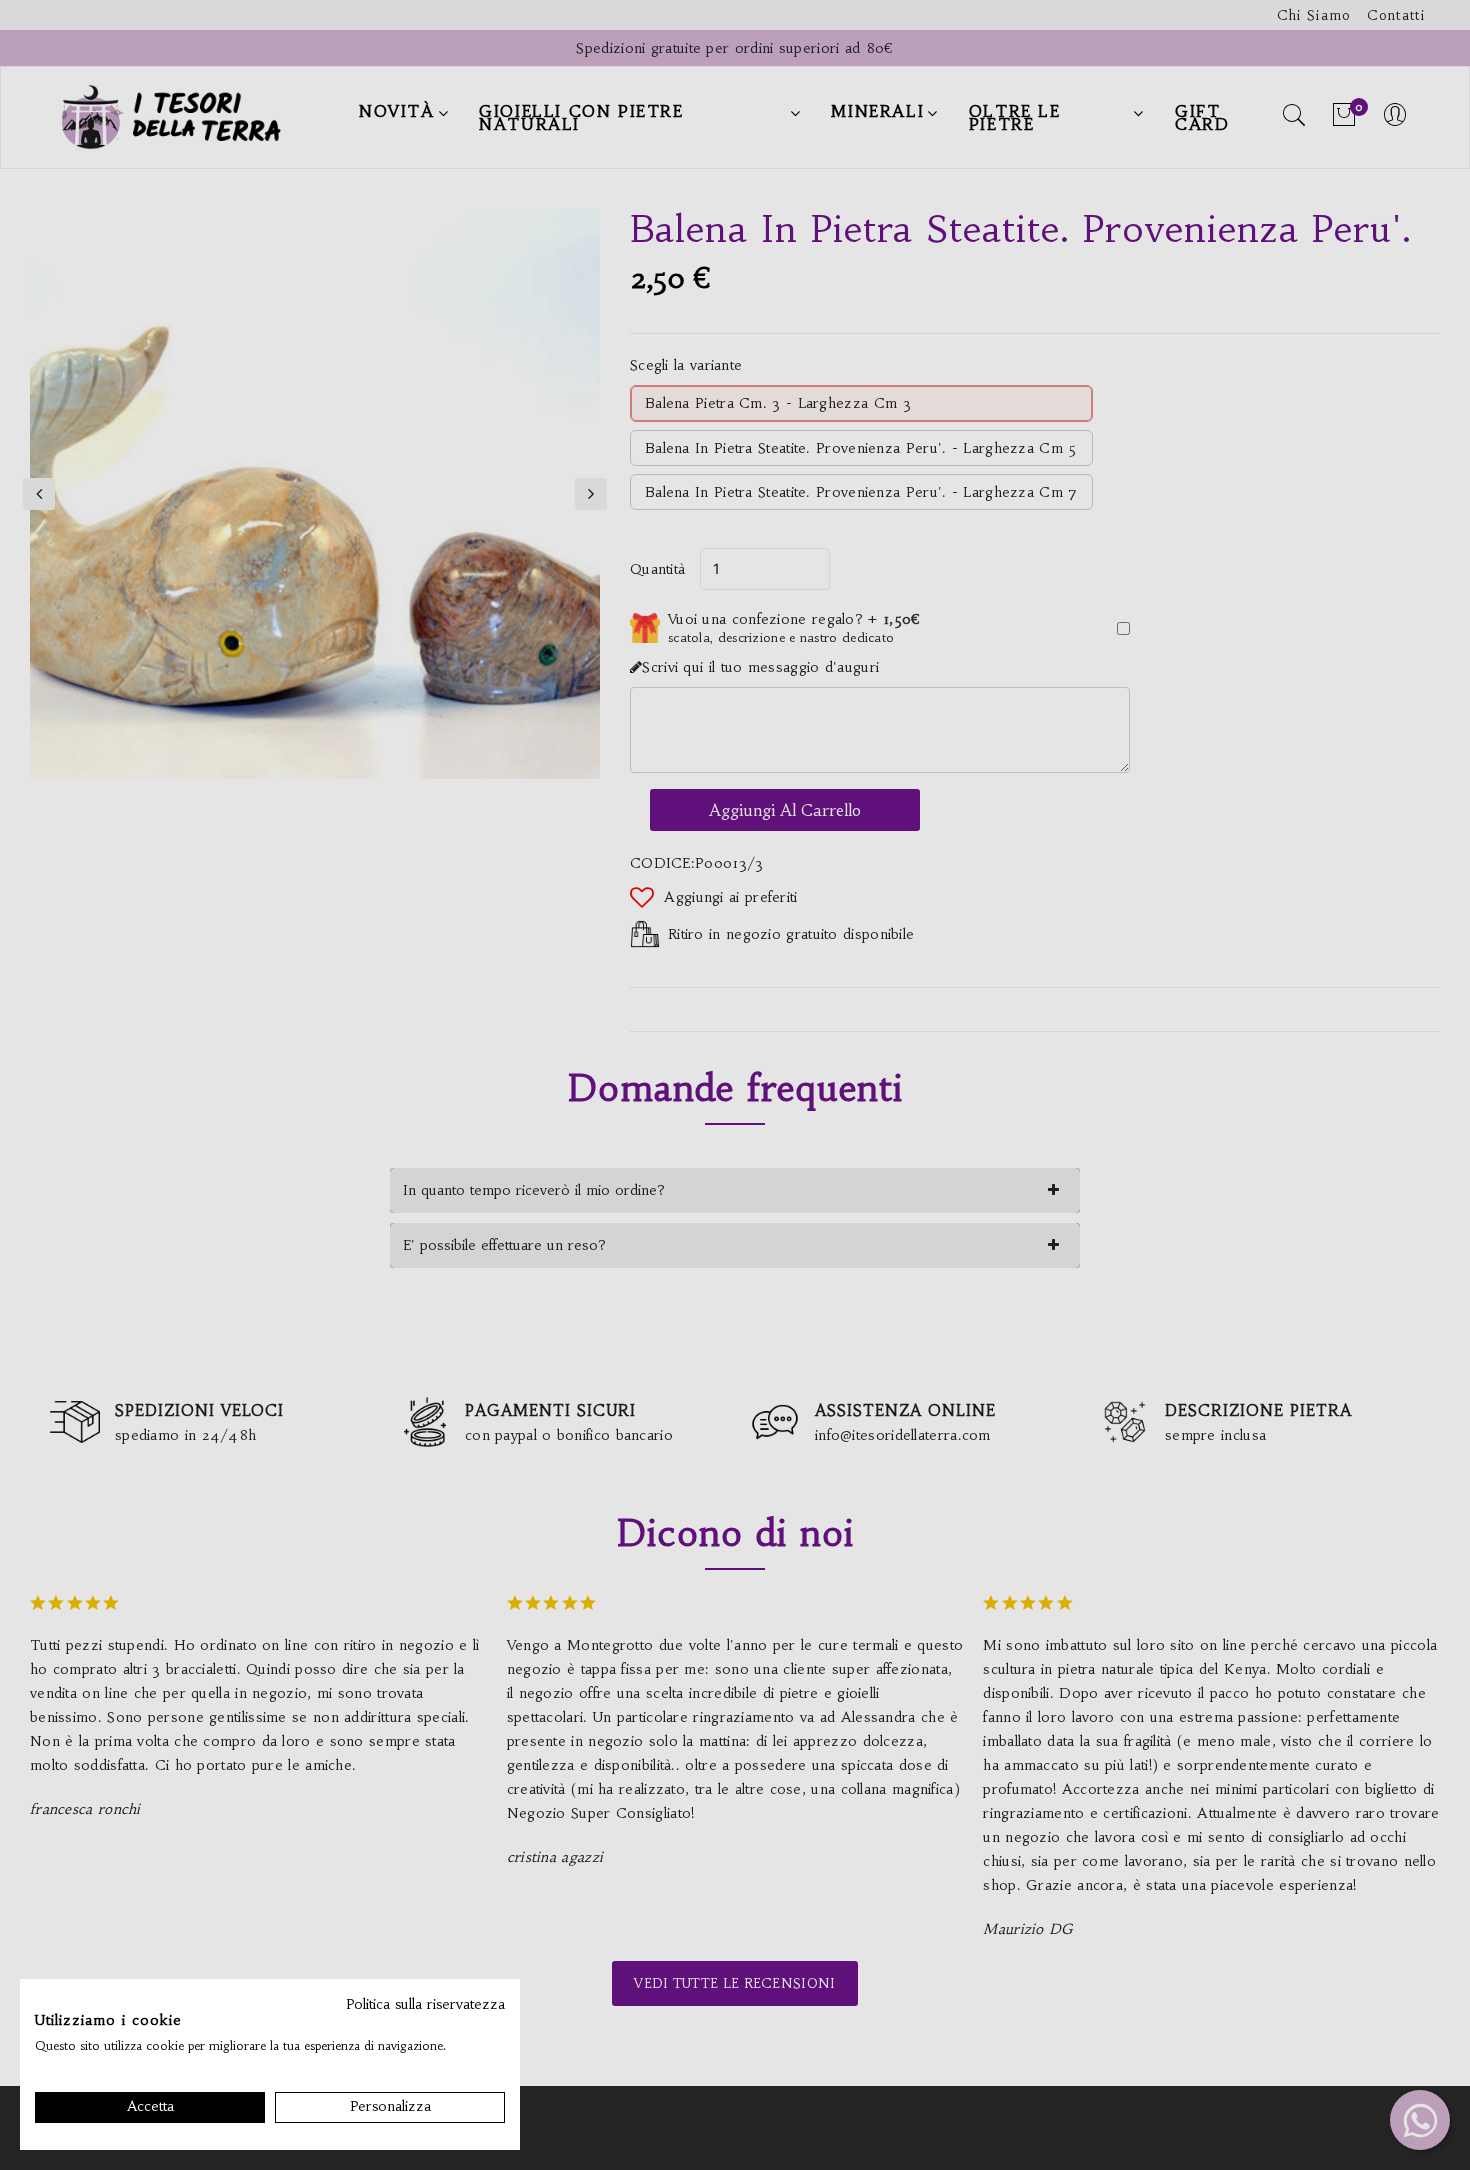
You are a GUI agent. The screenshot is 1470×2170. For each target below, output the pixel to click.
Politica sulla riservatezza (425, 2004)
